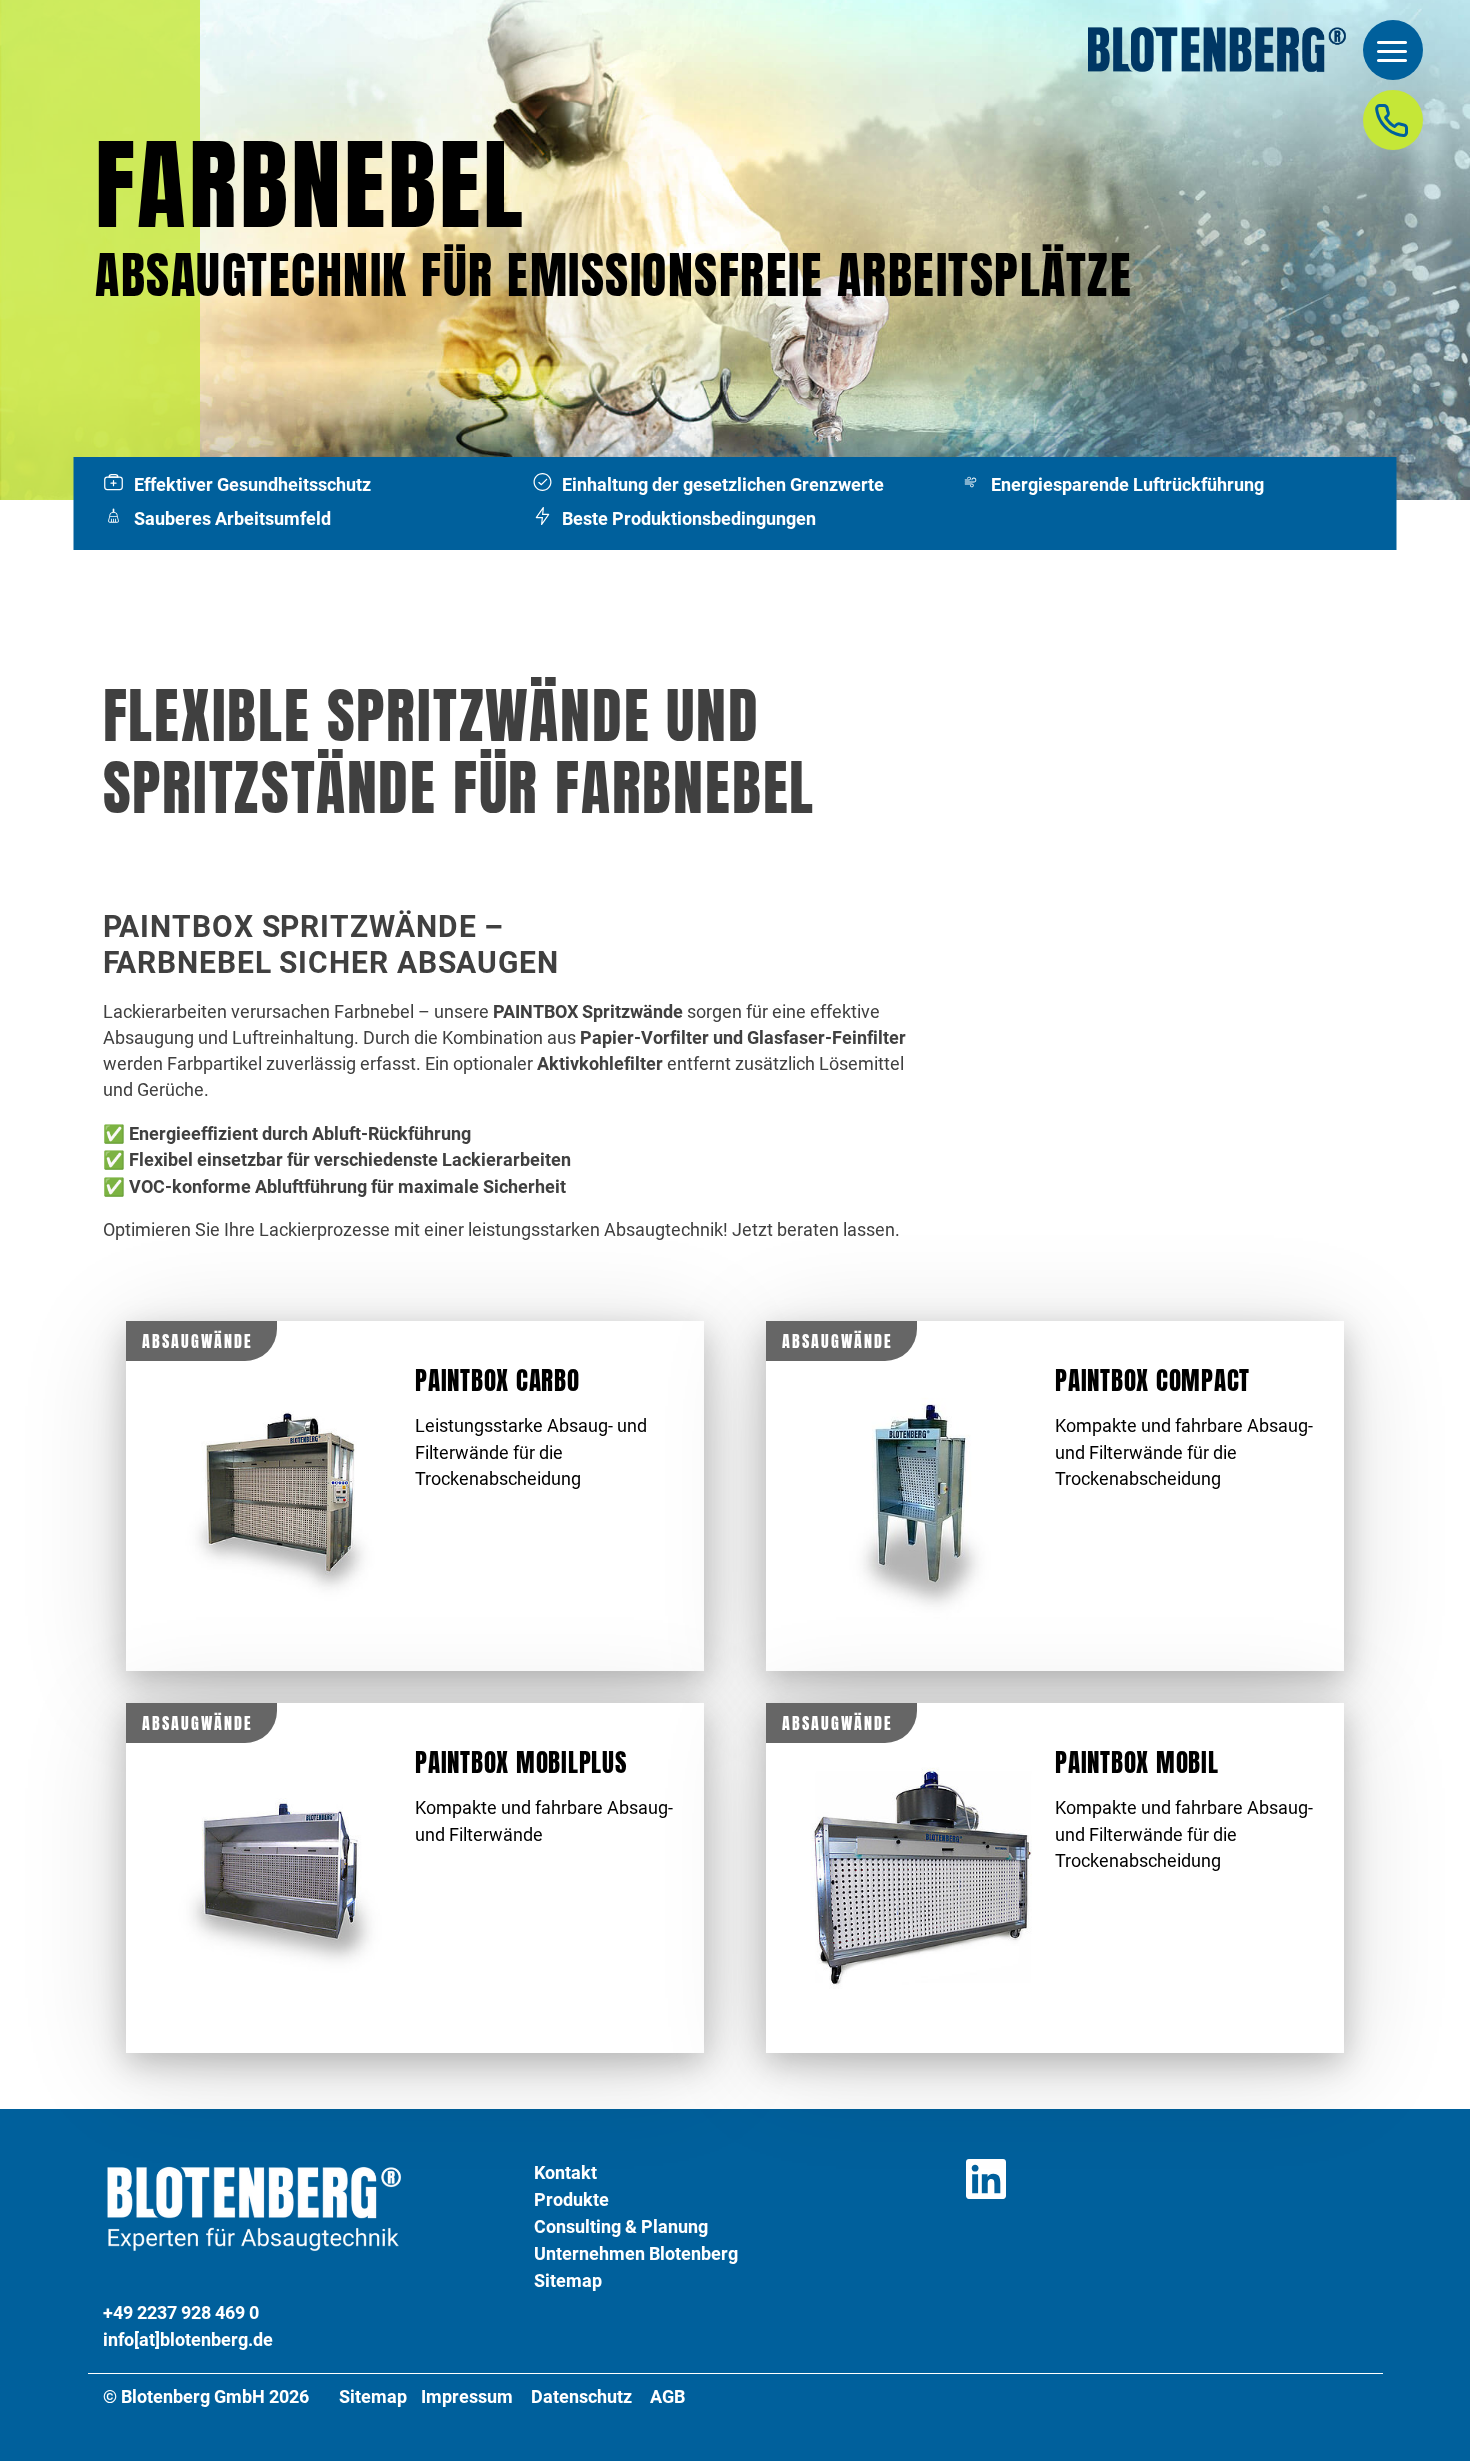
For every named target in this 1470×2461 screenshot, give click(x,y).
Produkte (571, 2199)
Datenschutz (581, 2397)
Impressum (467, 2397)
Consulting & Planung (621, 2226)
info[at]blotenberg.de (188, 2339)
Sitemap (568, 2280)
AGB (667, 2397)
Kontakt (565, 2172)
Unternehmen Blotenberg (636, 2253)
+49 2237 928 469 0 (181, 2312)
